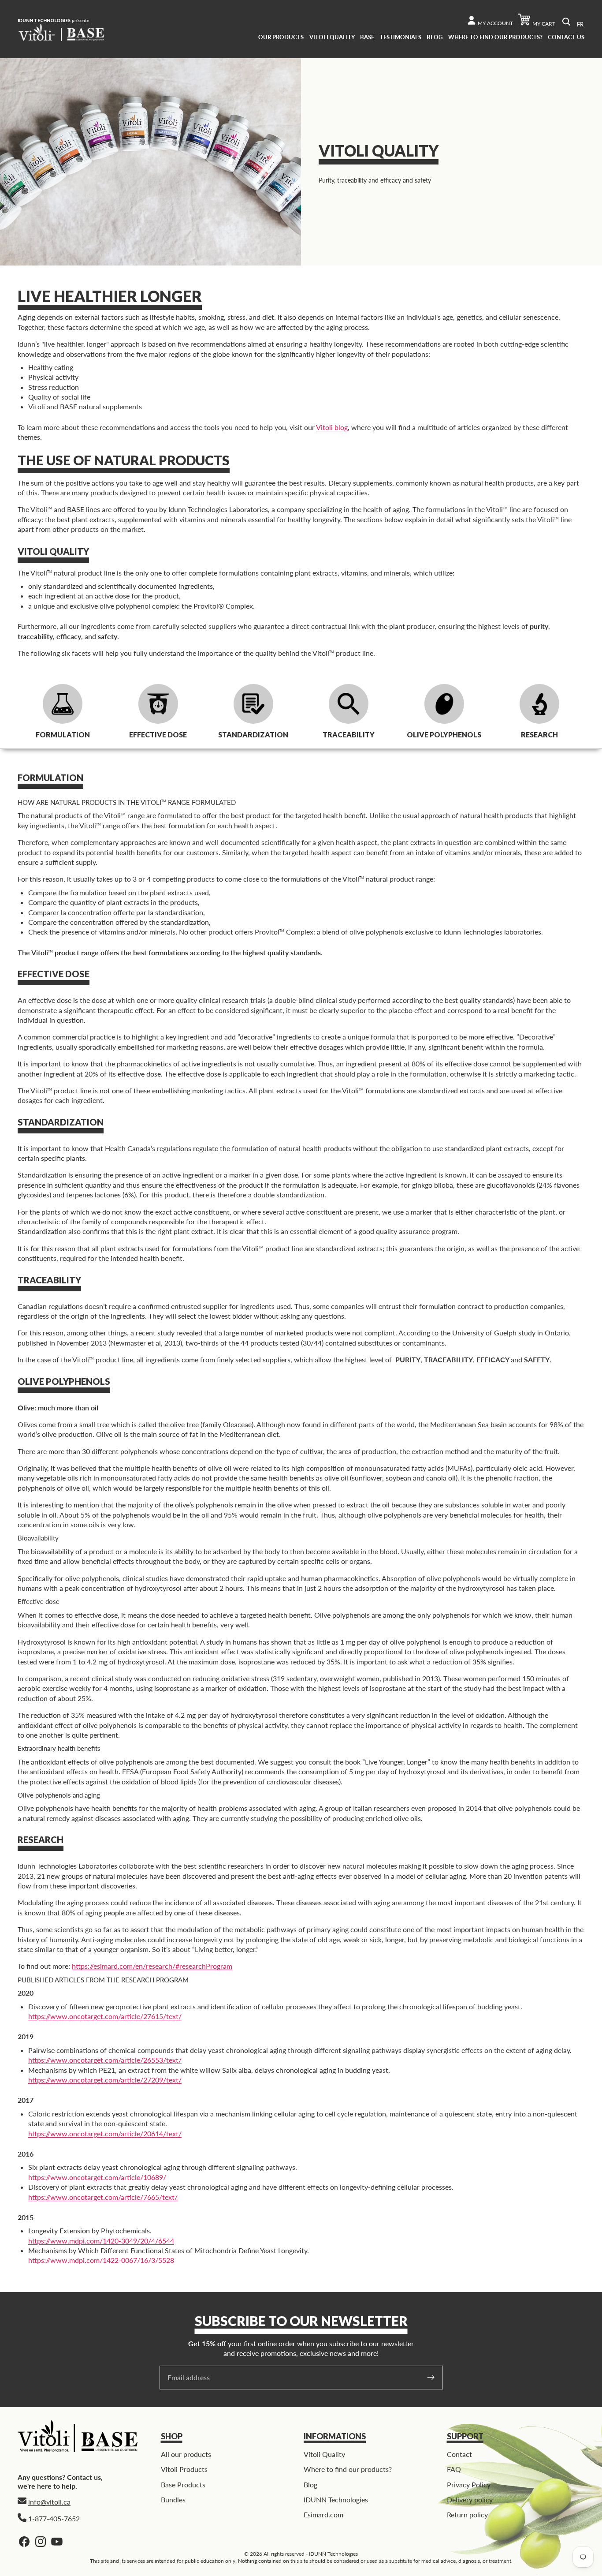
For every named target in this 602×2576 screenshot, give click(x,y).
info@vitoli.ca (49, 2502)
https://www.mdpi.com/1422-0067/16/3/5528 (101, 2260)
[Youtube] (57, 2542)
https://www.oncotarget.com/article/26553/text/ (105, 2060)
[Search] (566, 22)
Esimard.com (323, 2514)
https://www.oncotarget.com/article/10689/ (97, 2177)
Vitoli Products (184, 2469)
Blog (310, 2484)
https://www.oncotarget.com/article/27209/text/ (105, 2080)
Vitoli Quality (324, 2454)
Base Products (183, 2484)
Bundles (173, 2499)
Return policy (467, 2514)
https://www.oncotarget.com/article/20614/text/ (105, 2133)
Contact (459, 2454)
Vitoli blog (332, 427)
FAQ (454, 2469)
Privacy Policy (469, 2484)
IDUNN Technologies (336, 2499)
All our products (186, 2454)
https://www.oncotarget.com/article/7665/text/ (103, 2197)
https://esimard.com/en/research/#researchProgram (152, 1966)
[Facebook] (24, 2542)
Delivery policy (470, 2499)
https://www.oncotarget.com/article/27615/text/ (105, 2016)
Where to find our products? (348, 2469)
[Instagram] (41, 2542)
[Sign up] (431, 2378)
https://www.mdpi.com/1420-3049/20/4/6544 (101, 2241)
